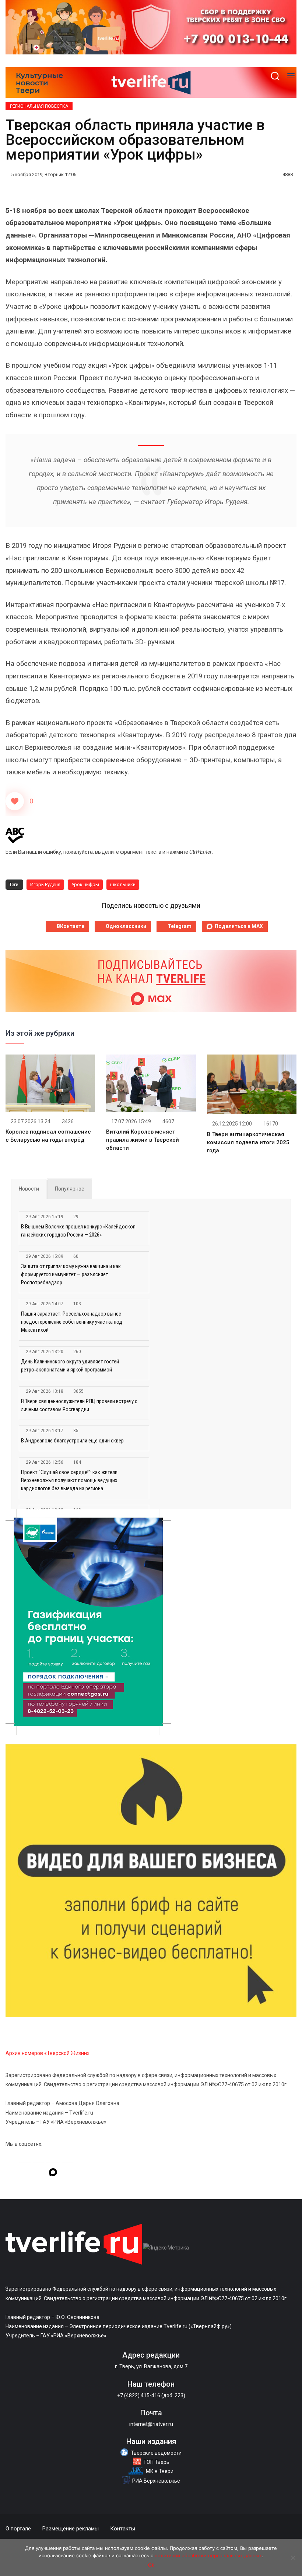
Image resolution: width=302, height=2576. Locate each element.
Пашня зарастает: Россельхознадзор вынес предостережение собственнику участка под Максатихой (72, 1322)
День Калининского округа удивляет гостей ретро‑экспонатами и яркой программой (70, 1366)
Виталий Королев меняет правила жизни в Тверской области (143, 1140)
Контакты (123, 2529)
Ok (151, 2565)
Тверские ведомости (156, 2453)
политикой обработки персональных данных (208, 2555)
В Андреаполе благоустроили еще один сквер (72, 1441)
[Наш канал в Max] (53, 2173)
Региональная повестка (39, 106)
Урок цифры (85, 884)
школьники (123, 884)
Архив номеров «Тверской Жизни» (48, 2053)
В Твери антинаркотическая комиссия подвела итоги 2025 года (248, 1142)
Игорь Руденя (45, 884)
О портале (18, 2529)
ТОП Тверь (156, 2462)
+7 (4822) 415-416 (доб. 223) (151, 2395)
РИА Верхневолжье (156, 2481)
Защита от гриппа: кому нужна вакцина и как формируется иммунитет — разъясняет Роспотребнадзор (71, 1274)
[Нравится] (15, 801)
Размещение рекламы (71, 2529)
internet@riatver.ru (151, 2424)
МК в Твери (160, 2471)
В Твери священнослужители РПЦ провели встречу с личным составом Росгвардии (79, 1405)
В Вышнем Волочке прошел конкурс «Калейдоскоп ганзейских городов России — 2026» (78, 1231)
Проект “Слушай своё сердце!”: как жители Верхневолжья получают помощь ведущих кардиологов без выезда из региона (69, 1480)
